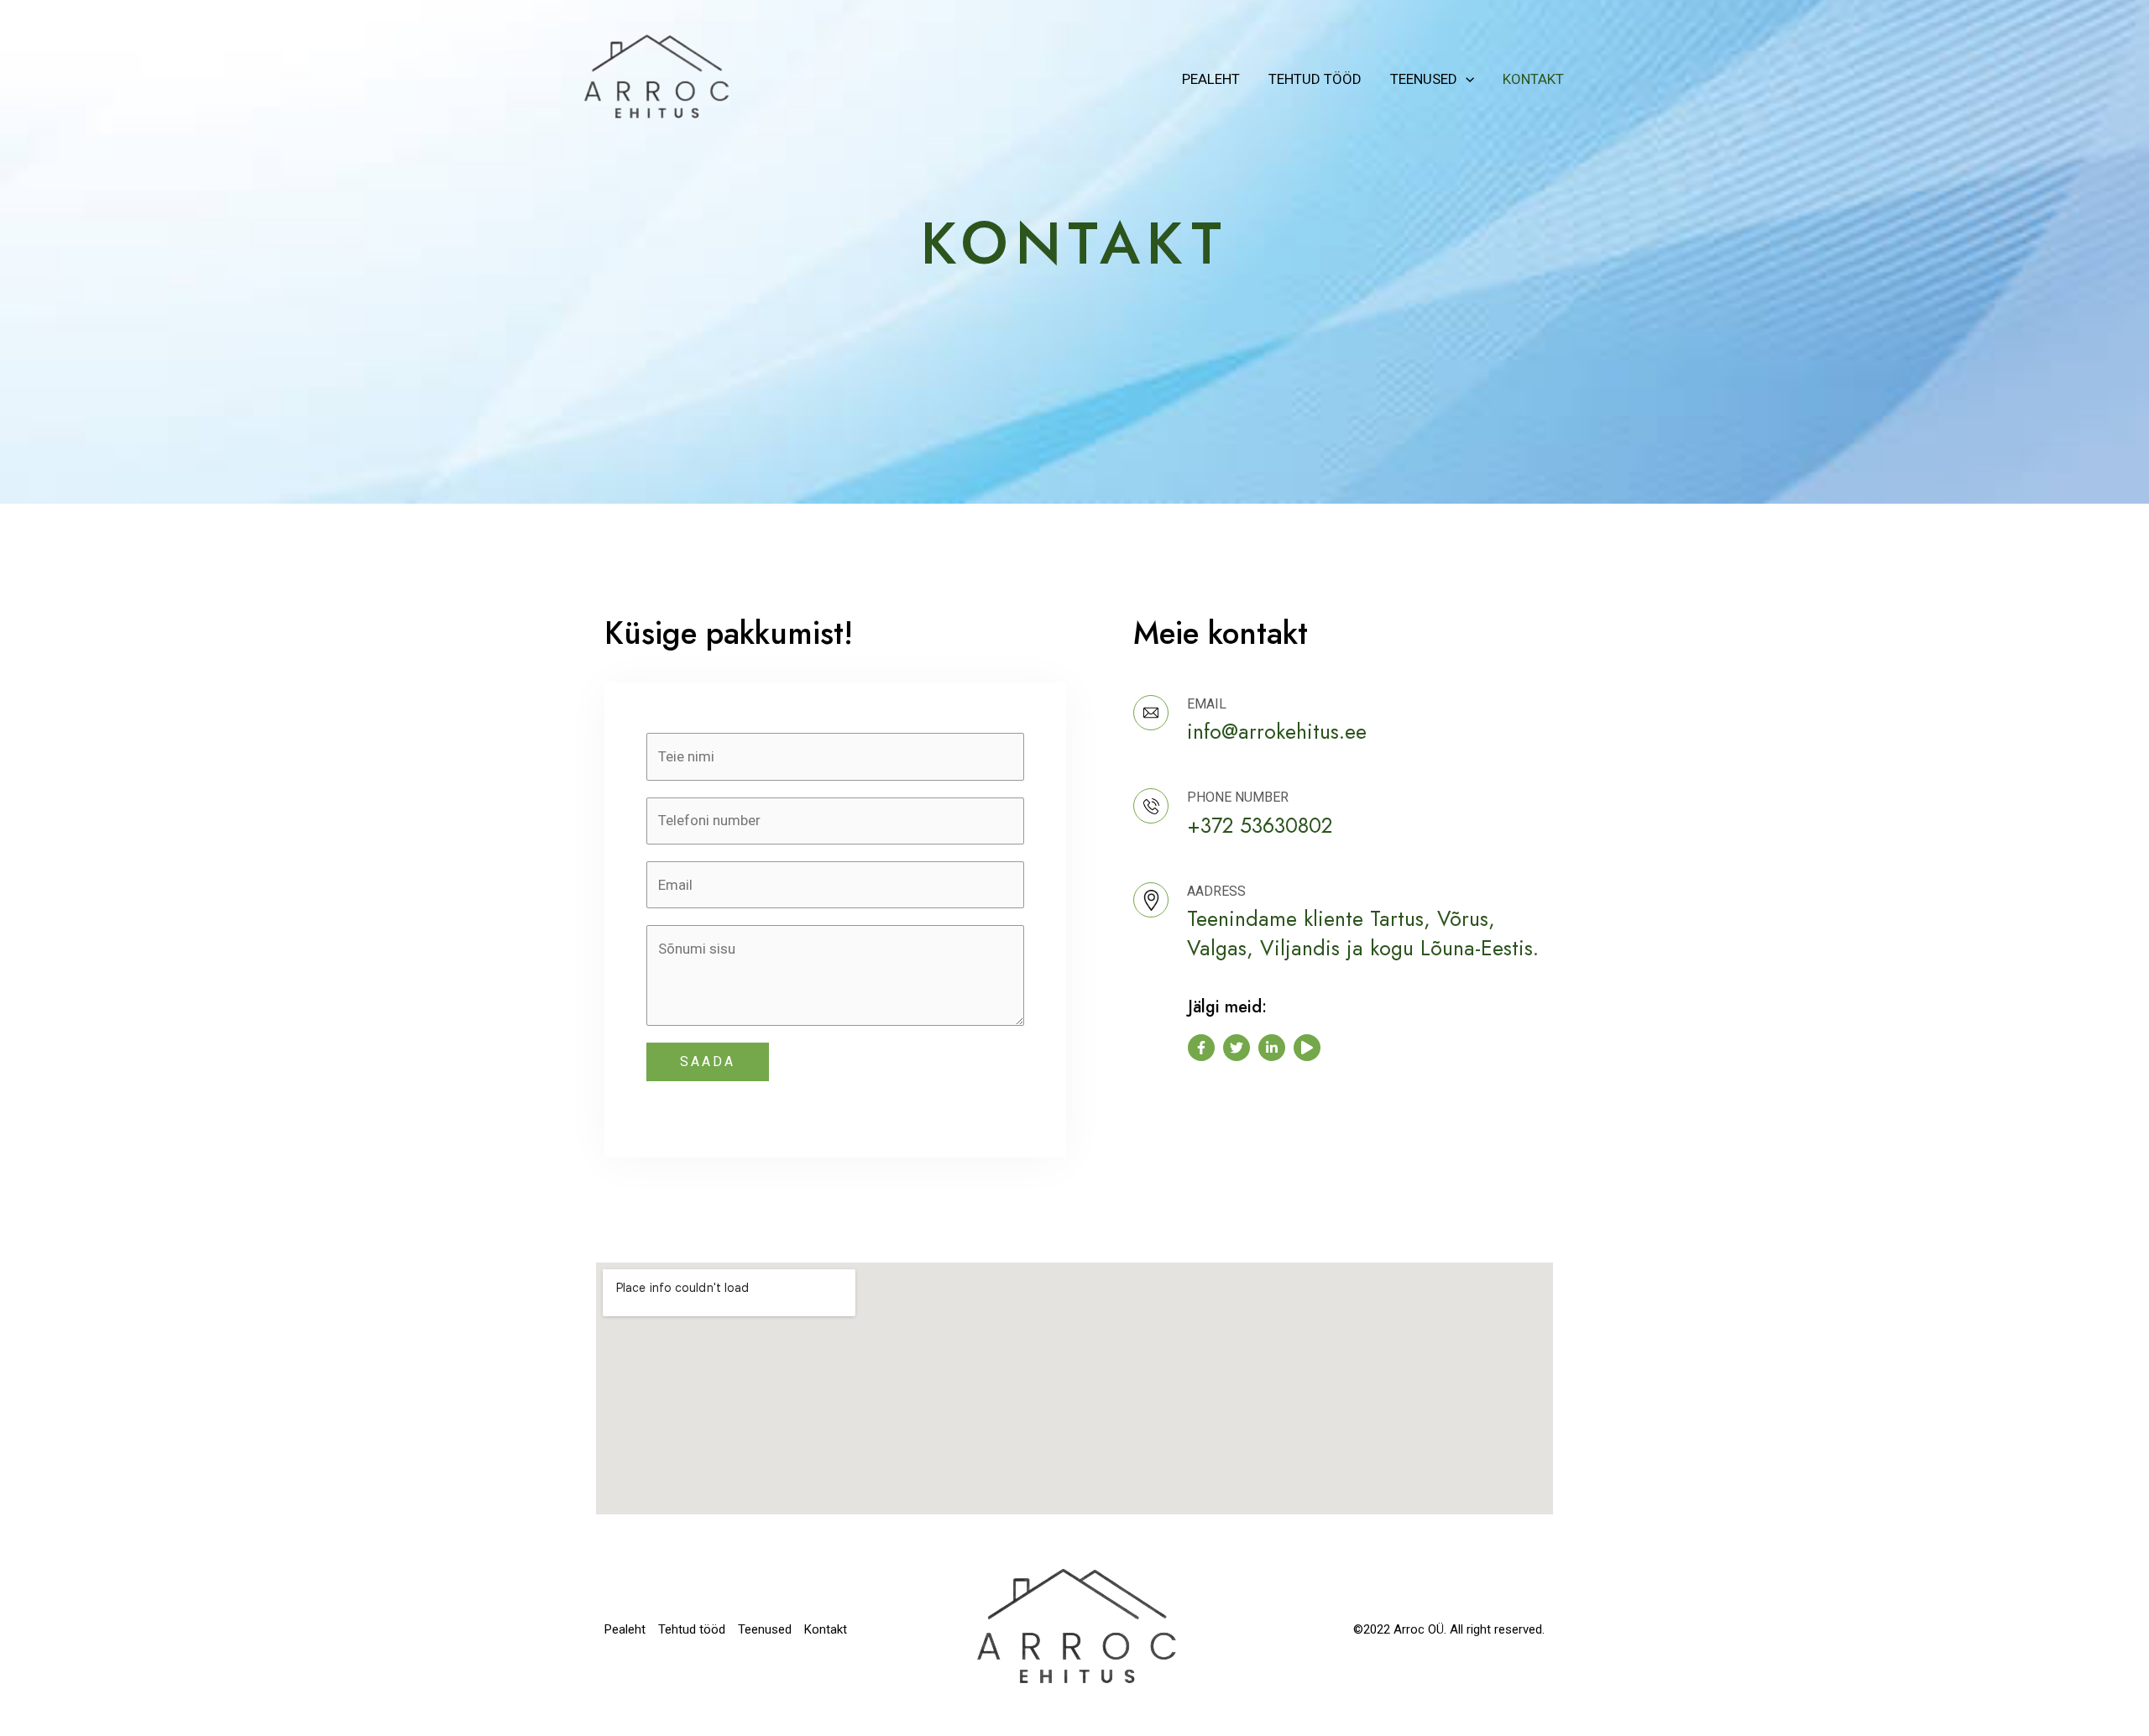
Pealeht (1211, 79)
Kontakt (1533, 79)
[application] (1466, 79)
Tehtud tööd (1315, 79)
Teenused (1424, 79)
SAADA (708, 1061)
